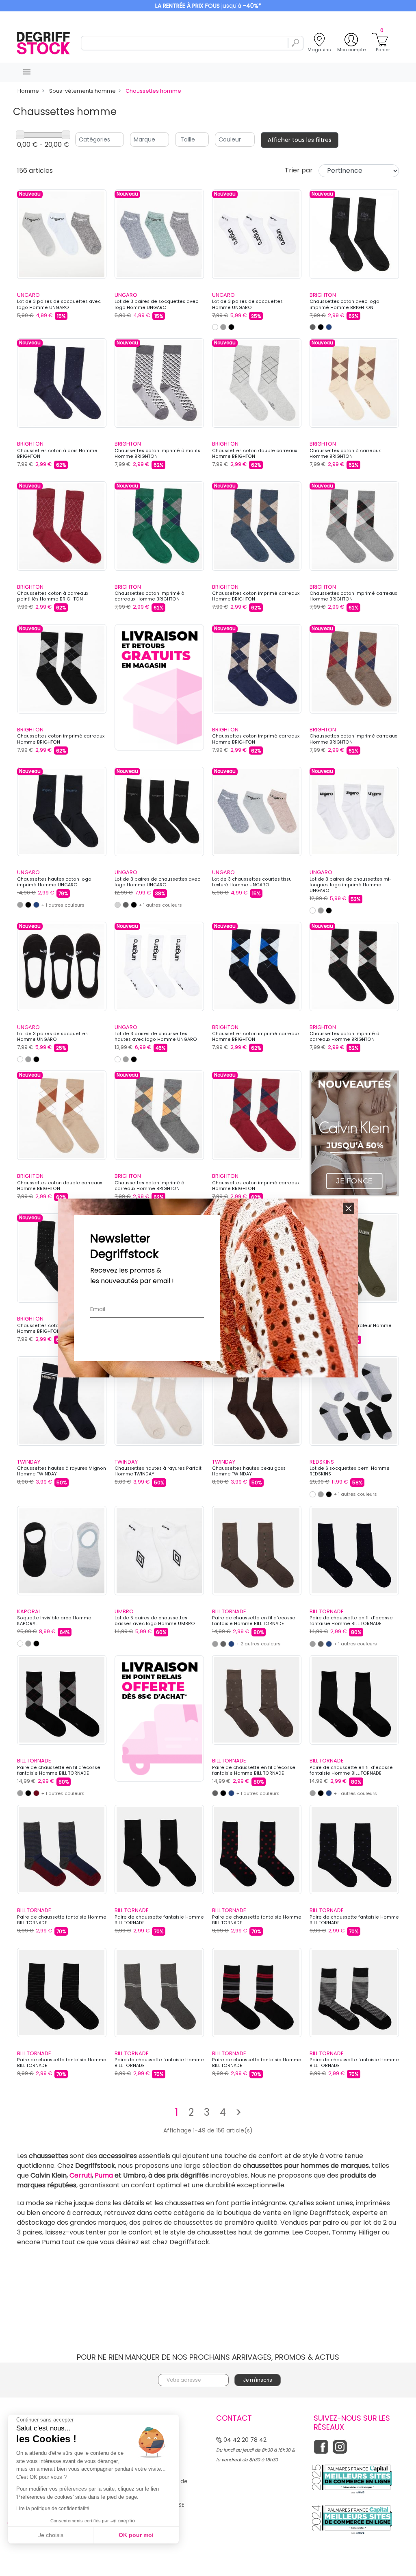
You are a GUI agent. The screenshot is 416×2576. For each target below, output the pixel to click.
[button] (349, 1208)
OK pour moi (136, 2535)
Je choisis (51, 2535)
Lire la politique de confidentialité (53, 2509)
